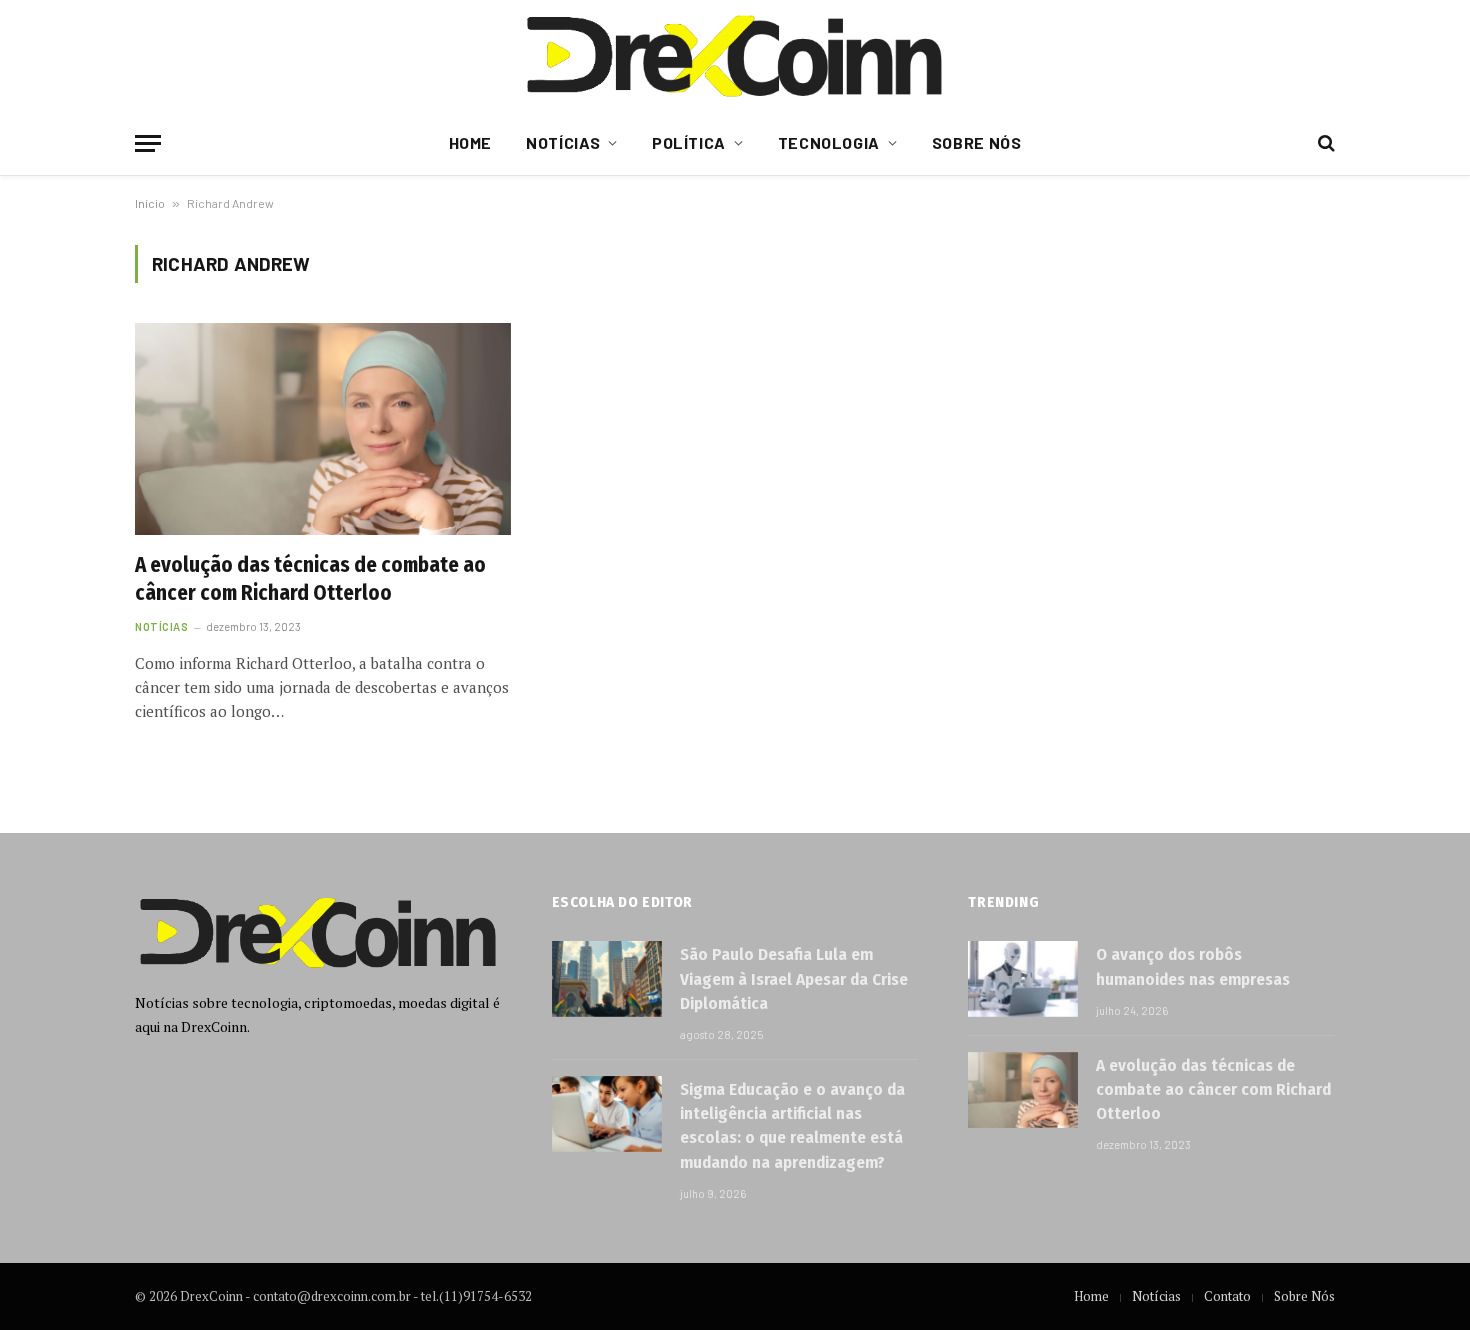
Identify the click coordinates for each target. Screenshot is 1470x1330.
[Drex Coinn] (735, 55)
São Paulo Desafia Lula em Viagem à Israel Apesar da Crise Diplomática (794, 979)
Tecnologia (829, 142)
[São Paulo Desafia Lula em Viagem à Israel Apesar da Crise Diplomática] (607, 979)
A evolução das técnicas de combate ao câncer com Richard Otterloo (310, 579)
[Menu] (148, 143)
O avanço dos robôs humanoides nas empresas (1193, 966)
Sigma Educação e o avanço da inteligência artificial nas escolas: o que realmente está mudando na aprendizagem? (792, 1126)
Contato (1227, 1296)
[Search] (1324, 143)
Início (150, 203)
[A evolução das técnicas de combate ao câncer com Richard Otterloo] (323, 429)
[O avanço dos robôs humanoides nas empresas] (1023, 979)
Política (689, 142)
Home (471, 142)
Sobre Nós (977, 142)
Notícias (563, 142)
